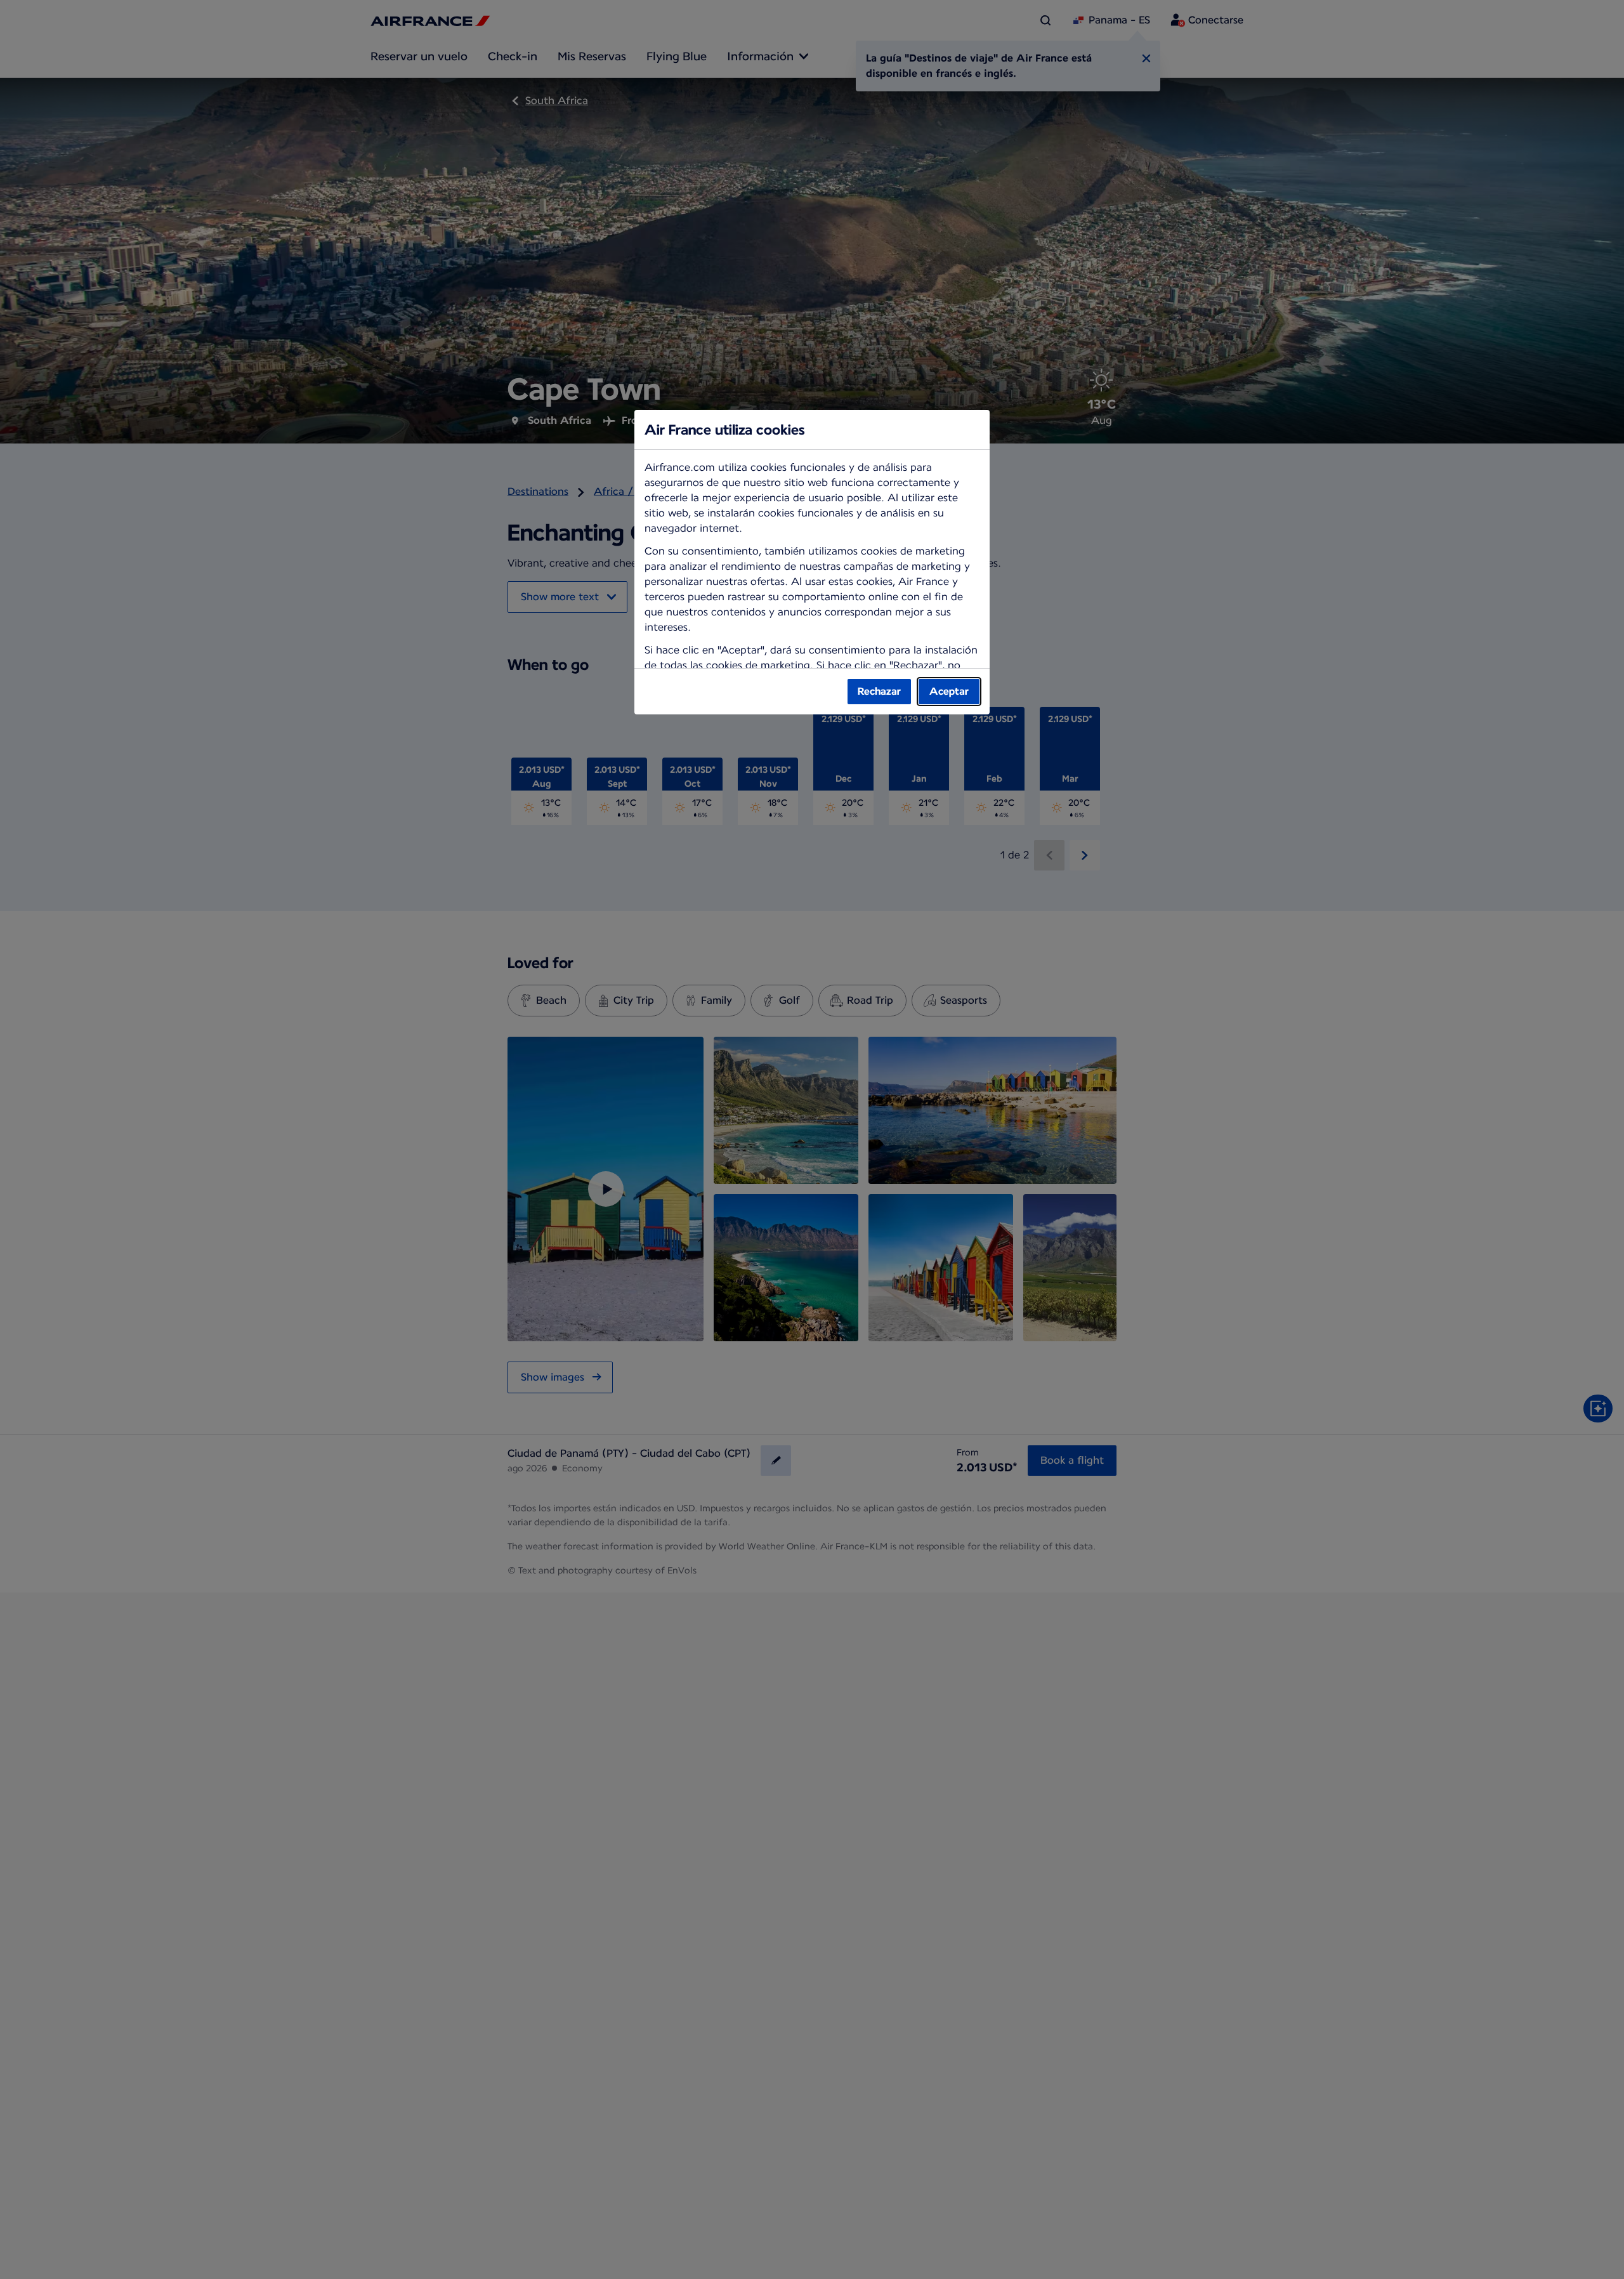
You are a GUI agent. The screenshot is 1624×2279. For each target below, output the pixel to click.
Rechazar (879, 691)
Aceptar (949, 691)
